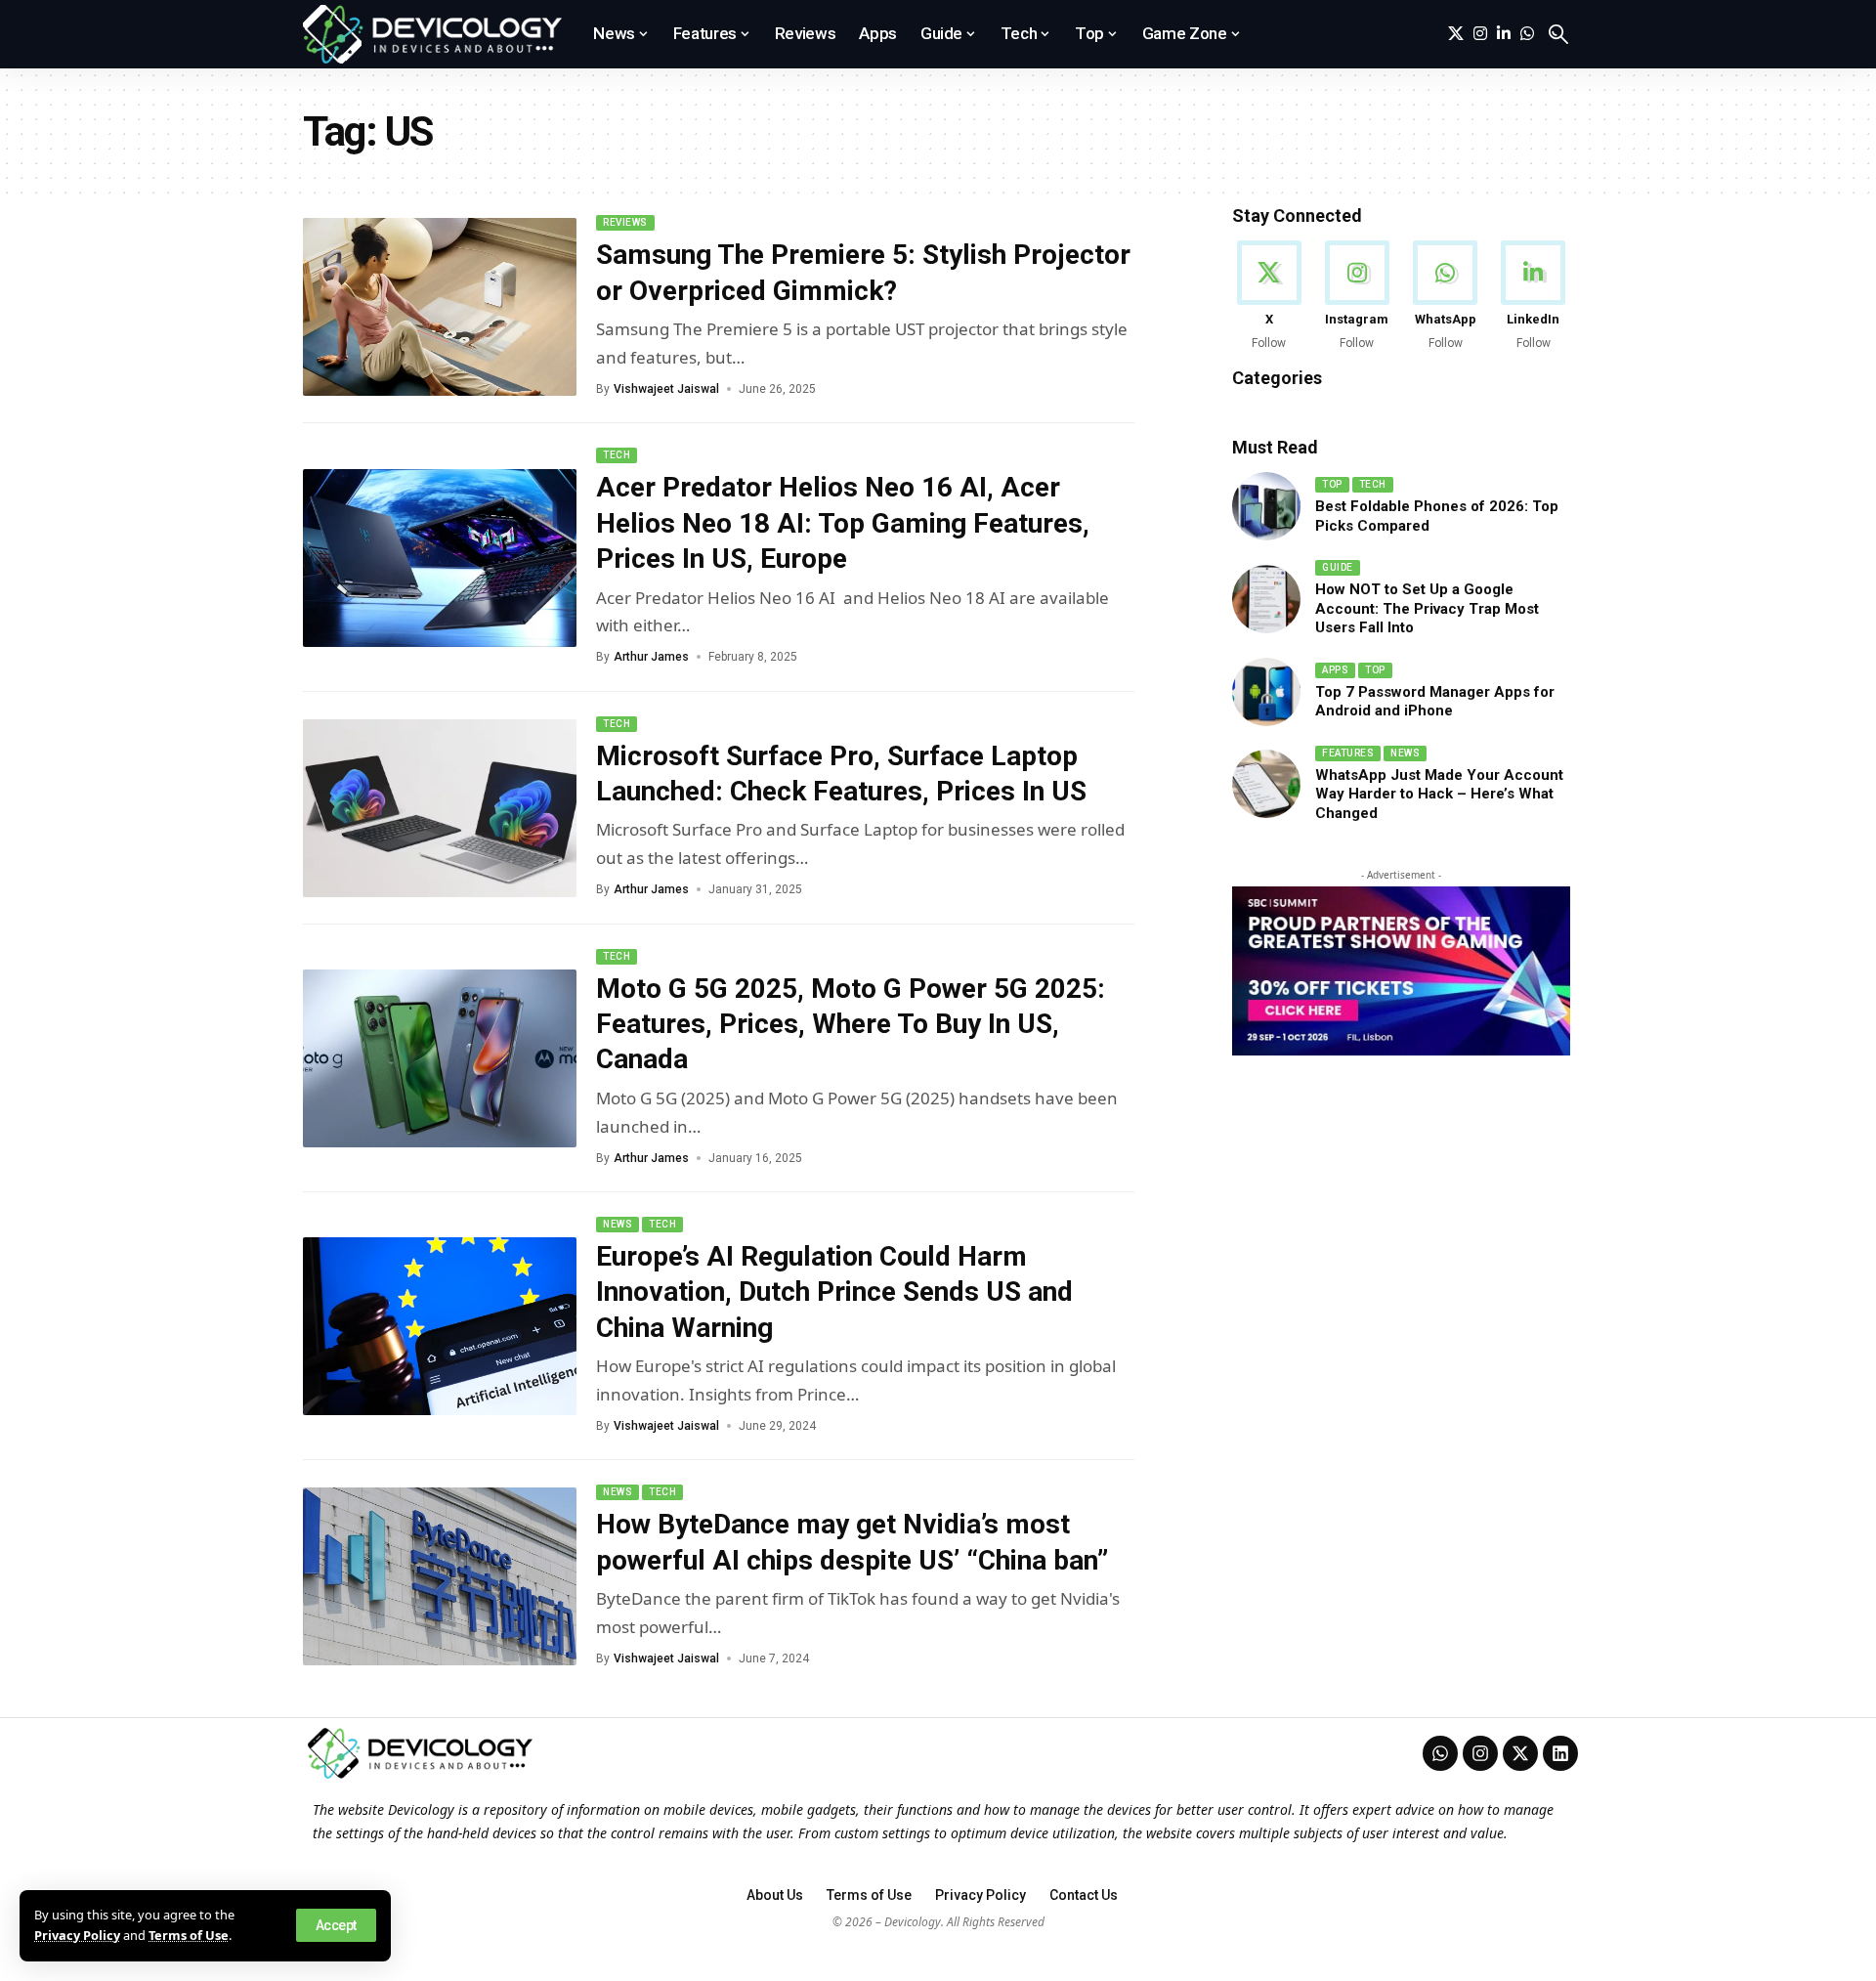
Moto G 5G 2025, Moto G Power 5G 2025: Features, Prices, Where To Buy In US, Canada (851, 1024)
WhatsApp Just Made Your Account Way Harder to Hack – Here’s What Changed (1439, 794)
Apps (1335, 670)
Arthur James (651, 657)
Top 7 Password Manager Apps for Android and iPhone (1435, 702)
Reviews (625, 222)
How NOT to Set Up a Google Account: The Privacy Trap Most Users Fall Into (1427, 608)
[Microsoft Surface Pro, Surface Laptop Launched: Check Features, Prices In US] (440, 808)
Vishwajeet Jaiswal (666, 389)
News (618, 1224)
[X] (1456, 34)
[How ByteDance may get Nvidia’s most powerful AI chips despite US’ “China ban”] (440, 1576)
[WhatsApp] (1527, 34)
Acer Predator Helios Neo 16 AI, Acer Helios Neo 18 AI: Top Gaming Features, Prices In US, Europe (843, 523)
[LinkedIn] (1504, 34)
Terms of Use (189, 1935)
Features (1348, 753)
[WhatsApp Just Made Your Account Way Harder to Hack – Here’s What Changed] (1266, 784)
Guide (1338, 567)
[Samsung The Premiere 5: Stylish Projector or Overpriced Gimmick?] (440, 307)
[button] (336, 1925)
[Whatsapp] (1440, 1753)
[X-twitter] (1520, 1753)
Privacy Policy (77, 1935)
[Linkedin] (1560, 1753)
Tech (617, 455)
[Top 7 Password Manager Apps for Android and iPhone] (1266, 692)
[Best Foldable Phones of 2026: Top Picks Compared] (1266, 506)
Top (1332, 484)
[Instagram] (1480, 34)
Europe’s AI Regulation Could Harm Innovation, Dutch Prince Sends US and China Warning (834, 1292)
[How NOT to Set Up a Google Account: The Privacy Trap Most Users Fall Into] (1266, 599)
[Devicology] (432, 34)
